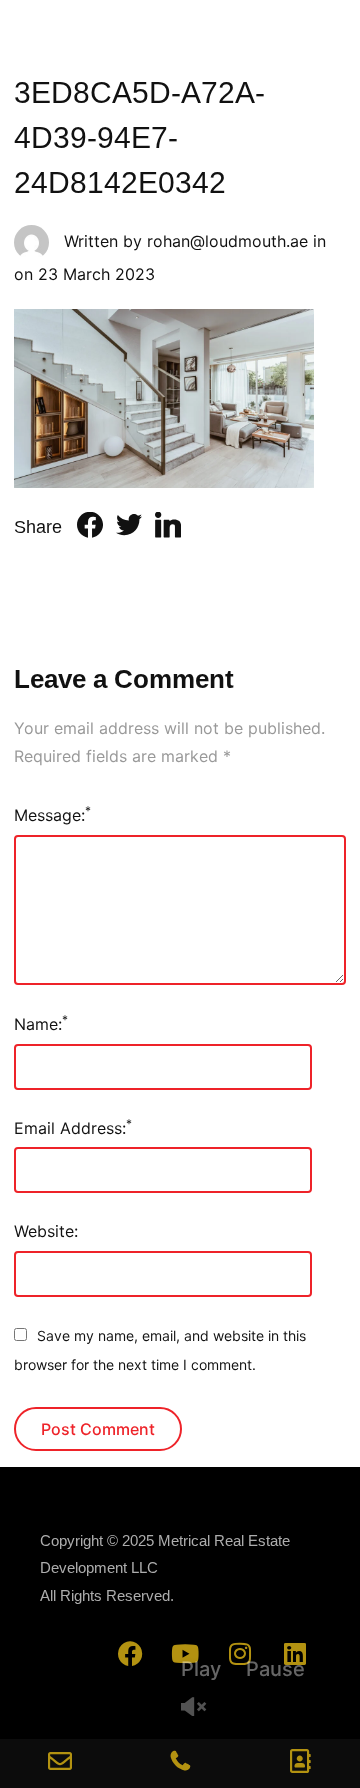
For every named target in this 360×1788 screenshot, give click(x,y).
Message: (52, 814)
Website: (46, 1231)
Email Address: (73, 1127)
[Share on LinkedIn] (168, 528)
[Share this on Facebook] (90, 528)
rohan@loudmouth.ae (227, 241)
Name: (41, 1023)
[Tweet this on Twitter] (129, 528)
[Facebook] (130, 1654)
